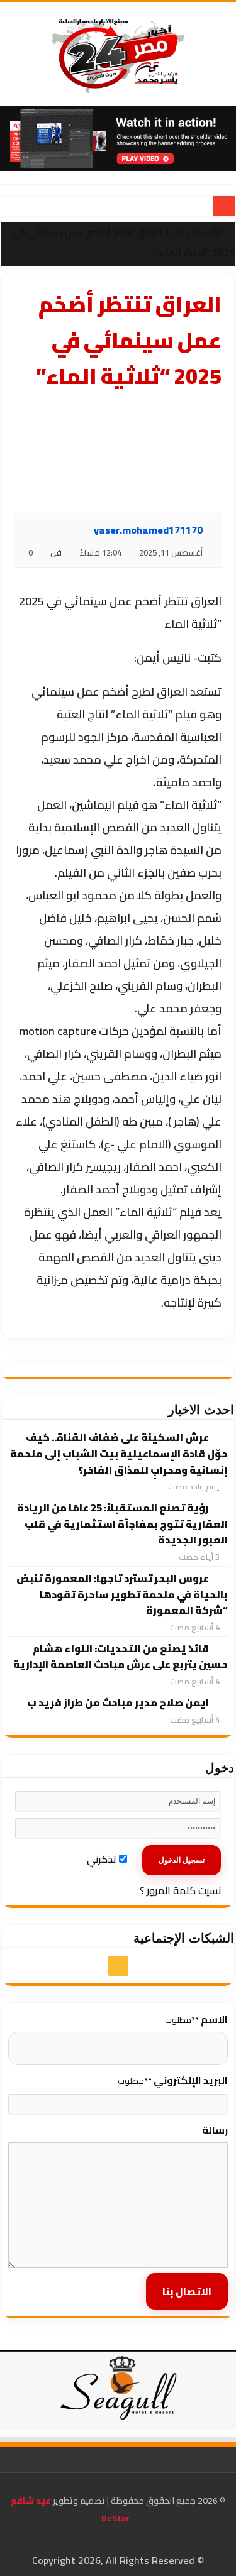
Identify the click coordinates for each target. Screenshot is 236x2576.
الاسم (196, 2019)
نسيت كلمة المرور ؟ (180, 1890)
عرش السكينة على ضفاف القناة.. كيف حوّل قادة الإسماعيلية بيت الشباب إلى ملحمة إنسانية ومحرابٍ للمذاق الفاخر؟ (119, 1453)
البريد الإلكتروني (173, 2080)
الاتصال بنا (187, 2291)
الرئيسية (210, 233)
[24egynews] (118, 54)
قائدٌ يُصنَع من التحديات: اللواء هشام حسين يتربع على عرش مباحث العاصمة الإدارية (121, 1657)
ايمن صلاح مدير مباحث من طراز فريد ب (118, 1702)
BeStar (115, 2518)
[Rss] (118, 1966)
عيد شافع (31, 2501)
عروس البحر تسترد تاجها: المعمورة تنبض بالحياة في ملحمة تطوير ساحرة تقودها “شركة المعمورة (122, 1594)
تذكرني (103, 1859)
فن (177, 233)
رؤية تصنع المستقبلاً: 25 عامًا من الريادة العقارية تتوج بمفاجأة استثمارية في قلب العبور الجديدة (122, 1524)
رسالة (215, 2130)
